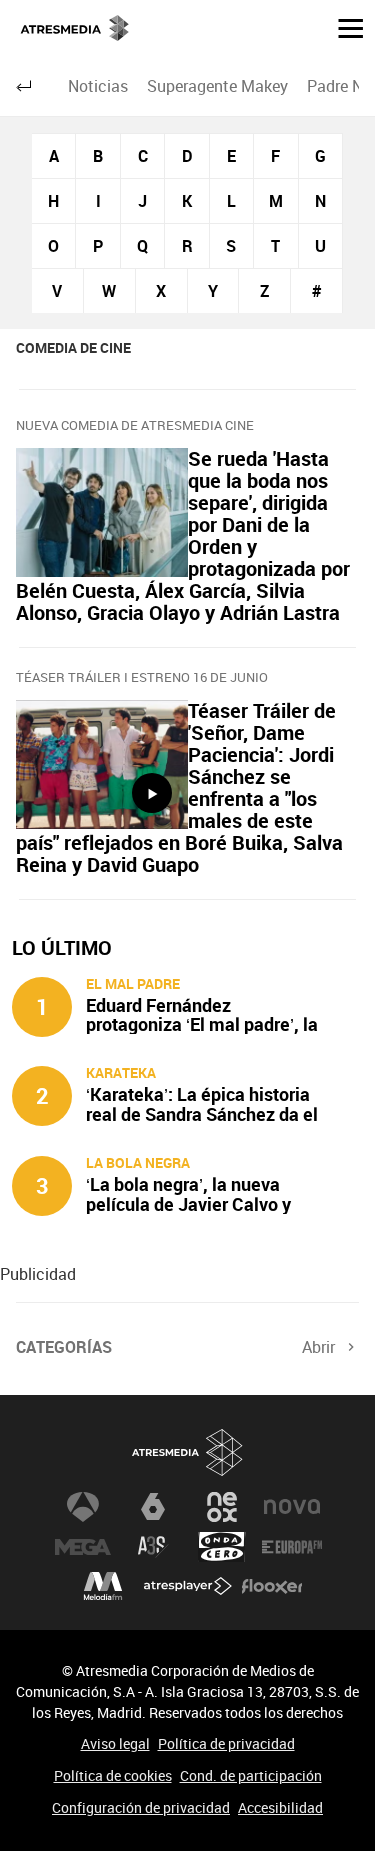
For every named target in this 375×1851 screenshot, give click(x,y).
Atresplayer (188, 1587)
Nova (292, 1507)
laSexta (153, 1507)
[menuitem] (97, 86)
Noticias (98, 86)
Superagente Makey (217, 86)
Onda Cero (222, 1547)
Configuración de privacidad (141, 1807)
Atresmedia (188, 1452)
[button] (343, 27)
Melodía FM (103, 1587)
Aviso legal (115, 1743)
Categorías (64, 1347)
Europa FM (292, 1547)
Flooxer (272, 1587)
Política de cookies (113, 1775)
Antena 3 (83, 1507)
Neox (222, 1507)
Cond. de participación (251, 1775)
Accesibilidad (280, 1807)
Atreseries (153, 1547)
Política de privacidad (226, 1743)
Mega (83, 1547)
